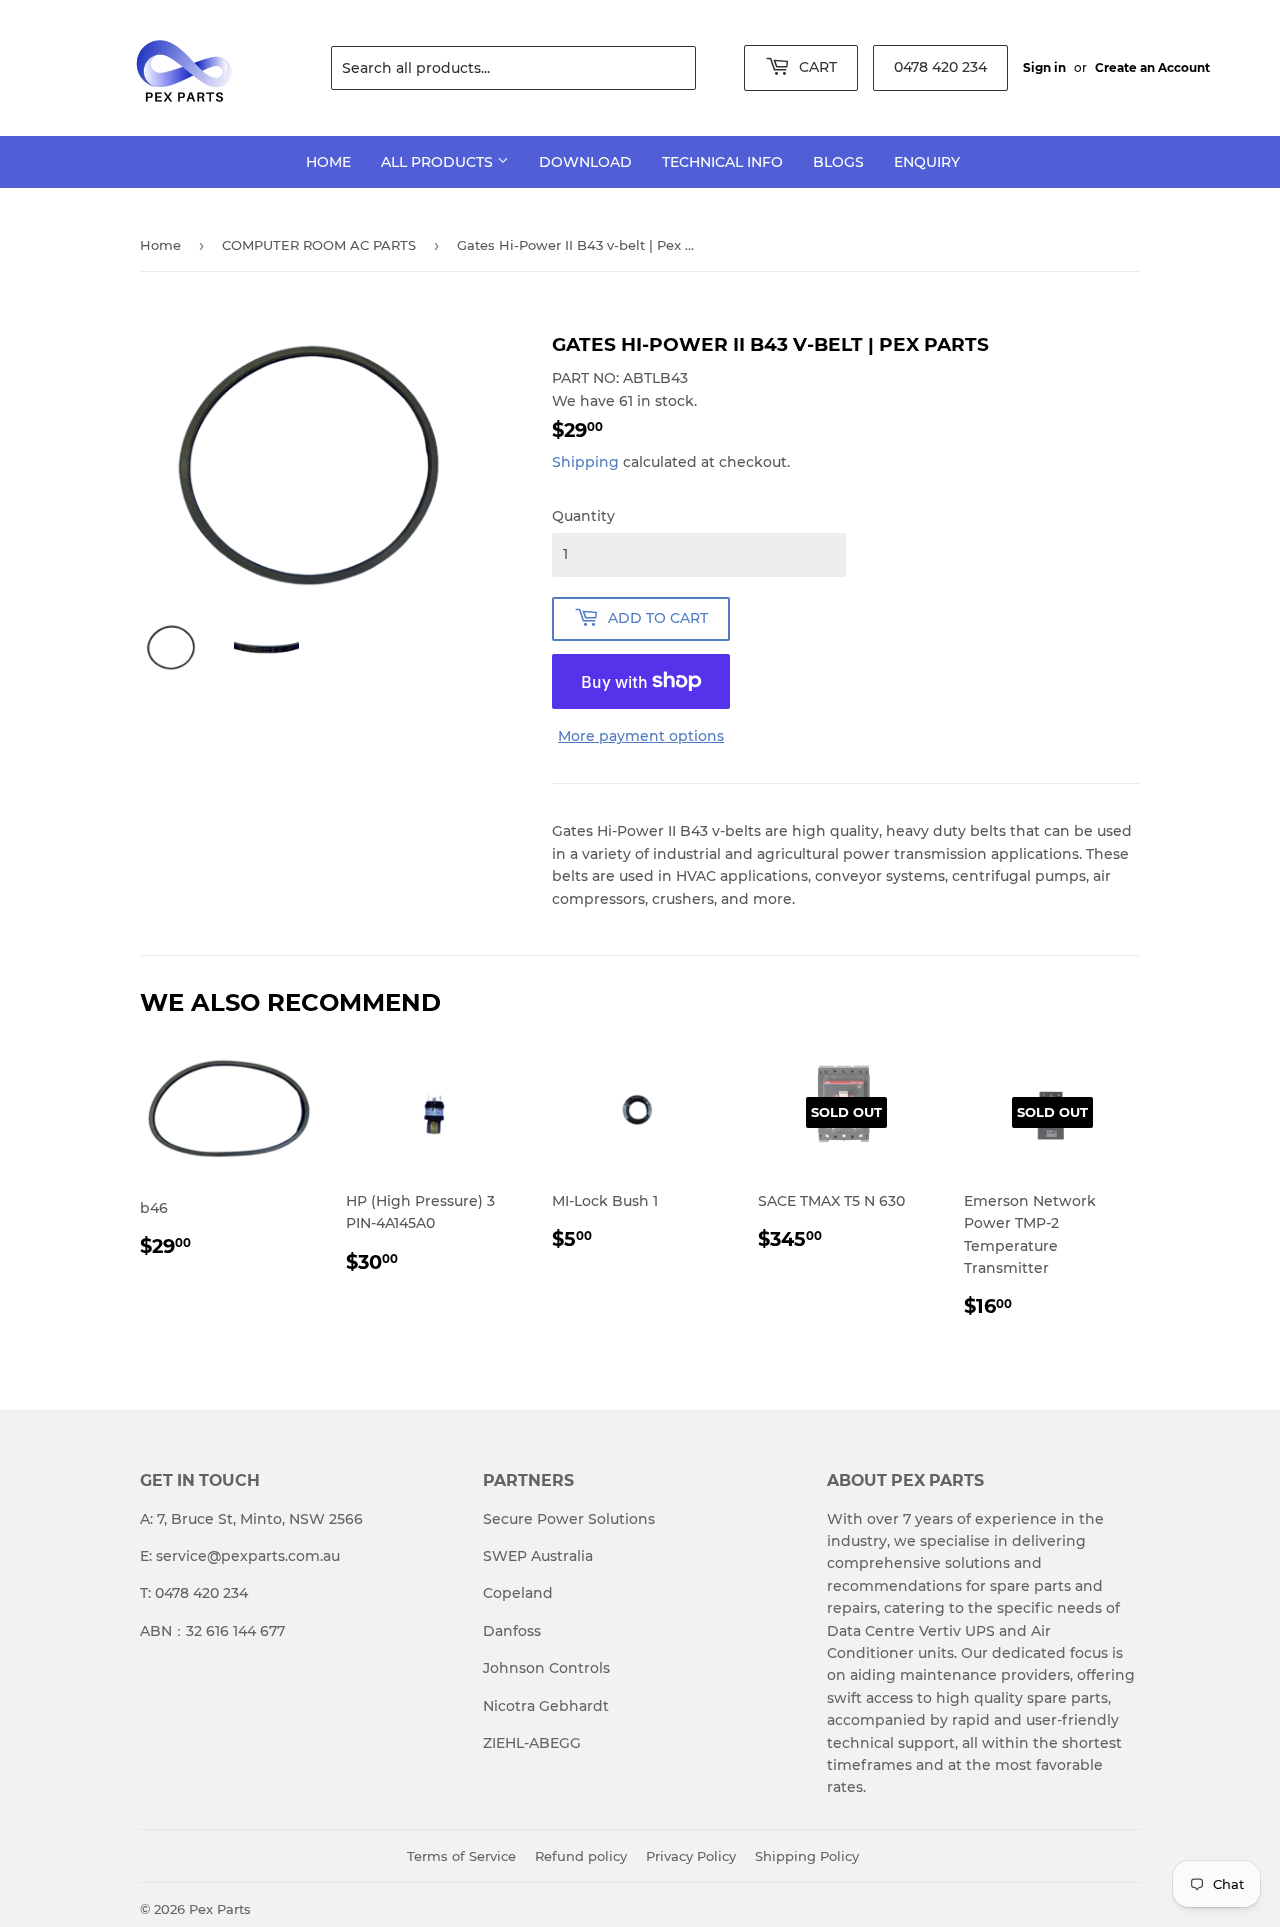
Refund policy (581, 1856)
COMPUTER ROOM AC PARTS (319, 245)
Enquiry (927, 162)
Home (328, 162)
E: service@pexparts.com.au (240, 1556)
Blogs (838, 162)
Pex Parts (220, 1909)
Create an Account (1152, 67)
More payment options (641, 736)
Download (585, 162)
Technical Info (722, 162)
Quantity (583, 516)
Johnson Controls (546, 1668)
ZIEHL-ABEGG (532, 1743)
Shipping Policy (807, 1856)
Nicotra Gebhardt (546, 1706)
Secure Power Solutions (569, 1519)
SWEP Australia (538, 1556)
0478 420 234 (940, 67)
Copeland (518, 1593)
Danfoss (512, 1631)
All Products (439, 162)
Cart (816, 67)
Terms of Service (461, 1856)
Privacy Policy (691, 1856)
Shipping (585, 462)
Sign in (1044, 67)
